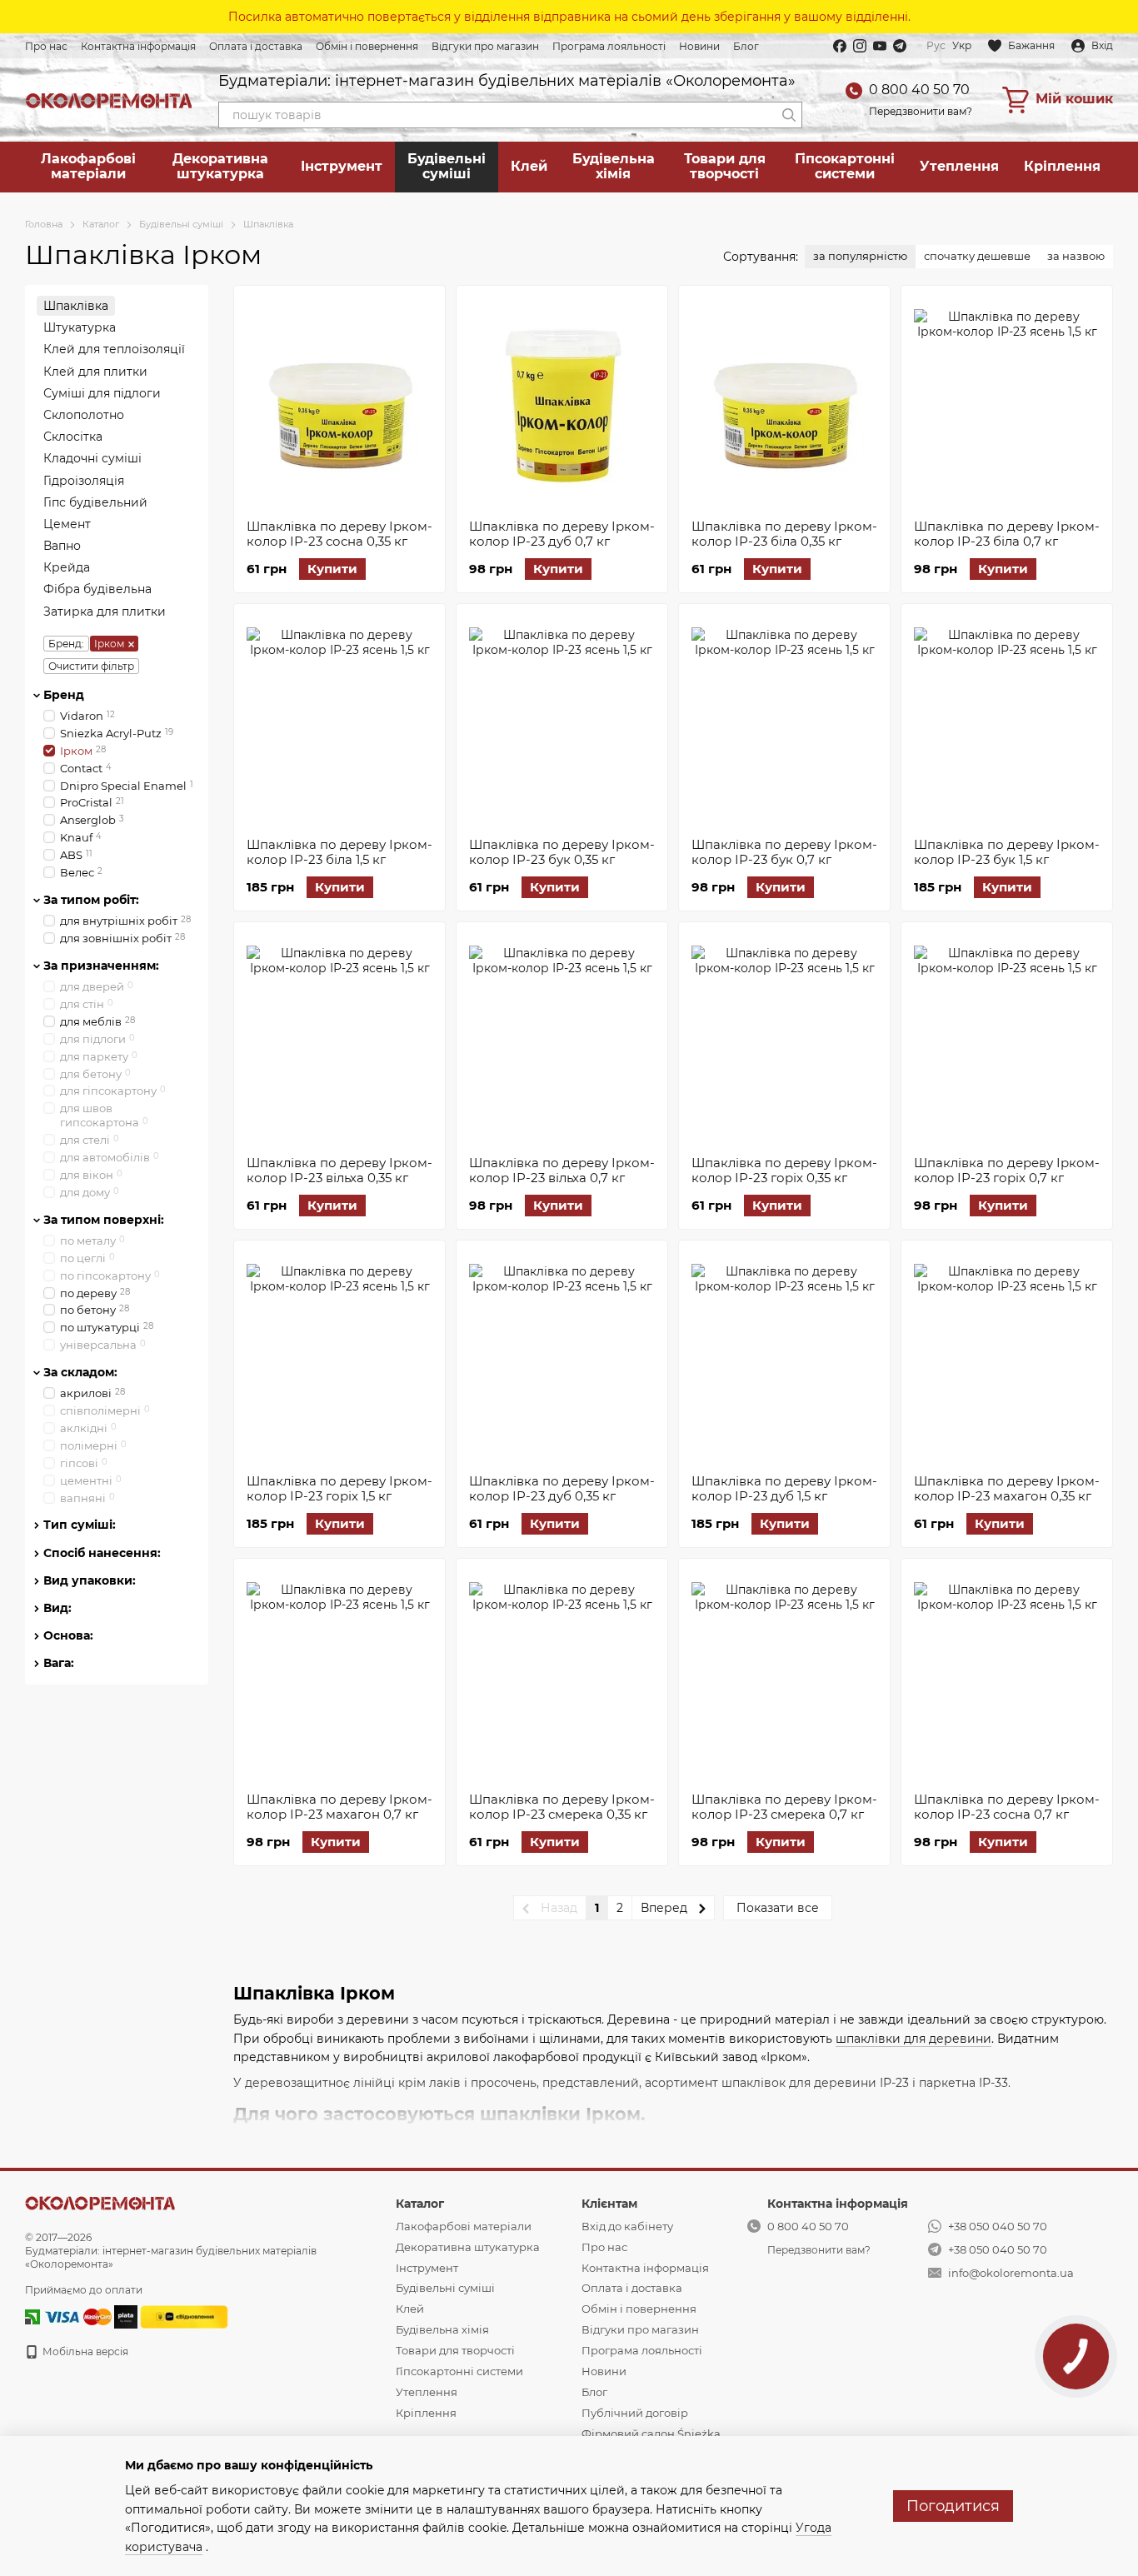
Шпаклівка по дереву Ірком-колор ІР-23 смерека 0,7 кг (784, 1807)
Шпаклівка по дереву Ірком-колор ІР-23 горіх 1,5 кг (339, 1488)
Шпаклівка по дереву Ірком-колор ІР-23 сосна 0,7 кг (1007, 1807)
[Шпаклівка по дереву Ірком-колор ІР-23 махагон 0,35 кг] (1007, 1357)
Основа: (68, 1635)
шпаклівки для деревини (913, 2039)
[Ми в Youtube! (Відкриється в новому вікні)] (880, 46)
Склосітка (73, 437)
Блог (746, 46)
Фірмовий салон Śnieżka (651, 2434)
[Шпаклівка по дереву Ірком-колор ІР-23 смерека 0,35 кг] (562, 1675)
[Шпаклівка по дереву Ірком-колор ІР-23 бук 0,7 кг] (784, 721)
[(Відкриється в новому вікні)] (184, 2316)
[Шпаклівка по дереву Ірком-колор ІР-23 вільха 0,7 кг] (562, 1039)
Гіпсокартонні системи (845, 166)
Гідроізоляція (84, 480)
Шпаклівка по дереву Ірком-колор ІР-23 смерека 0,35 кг (562, 1807)
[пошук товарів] (789, 115)
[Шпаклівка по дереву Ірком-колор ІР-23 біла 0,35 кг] (784, 402)
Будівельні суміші (447, 166)
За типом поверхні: (104, 1219)
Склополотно (84, 415)
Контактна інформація (138, 46)
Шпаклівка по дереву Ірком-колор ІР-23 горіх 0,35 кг (784, 1170)
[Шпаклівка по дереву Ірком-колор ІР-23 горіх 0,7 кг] (1007, 1039)
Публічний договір (635, 2413)
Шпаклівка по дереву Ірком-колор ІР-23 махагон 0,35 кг (1007, 1488)
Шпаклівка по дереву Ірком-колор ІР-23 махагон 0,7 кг (339, 1807)
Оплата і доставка (256, 46)
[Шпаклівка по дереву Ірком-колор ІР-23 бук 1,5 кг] (1007, 721)
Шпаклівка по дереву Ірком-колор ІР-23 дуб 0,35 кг (562, 1488)
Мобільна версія (84, 2351)
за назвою (1076, 256)
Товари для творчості (725, 166)
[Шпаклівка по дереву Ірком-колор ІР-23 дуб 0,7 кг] (562, 402)
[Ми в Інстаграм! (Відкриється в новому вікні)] (860, 46)
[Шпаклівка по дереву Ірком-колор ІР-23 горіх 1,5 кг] (339, 1357)
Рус (936, 46)
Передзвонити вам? (921, 111)
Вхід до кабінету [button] (627, 2226)
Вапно (62, 546)
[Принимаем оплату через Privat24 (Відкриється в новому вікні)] (32, 2316)
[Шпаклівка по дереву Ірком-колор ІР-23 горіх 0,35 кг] (784, 1039)
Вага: (59, 1663)
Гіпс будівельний (95, 502)
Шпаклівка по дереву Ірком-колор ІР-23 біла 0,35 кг (784, 534)
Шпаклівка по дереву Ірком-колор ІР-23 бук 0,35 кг (562, 852)
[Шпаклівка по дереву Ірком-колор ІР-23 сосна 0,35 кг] (339, 402)
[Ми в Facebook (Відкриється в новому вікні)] (840, 46)
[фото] (100, 2202)
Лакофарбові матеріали (88, 166)
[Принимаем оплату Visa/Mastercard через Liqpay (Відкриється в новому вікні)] (77, 2316)
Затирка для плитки (105, 611)
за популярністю (860, 256)
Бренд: (66, 643)
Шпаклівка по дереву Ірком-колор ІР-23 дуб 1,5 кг (784, 1488)
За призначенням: (101, 965)
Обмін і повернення (367, 46)
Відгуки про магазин (485, 46)
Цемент (67, 523)
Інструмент (342, 166)
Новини (699, 46)
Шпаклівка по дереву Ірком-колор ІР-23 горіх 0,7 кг (1007, 1170)
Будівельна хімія (614, 166)
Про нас (46, 46)
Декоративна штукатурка (220, 166)
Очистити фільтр (91, 665)
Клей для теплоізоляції (114, 349)
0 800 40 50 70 (919, 90)
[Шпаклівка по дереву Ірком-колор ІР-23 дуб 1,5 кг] (784, 1357)
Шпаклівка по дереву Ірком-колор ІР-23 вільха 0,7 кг (562, 1170)
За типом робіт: (91, 899)
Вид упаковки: (90, 1580)
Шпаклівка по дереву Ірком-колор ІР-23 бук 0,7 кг (784, 852)
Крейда (67, 567)
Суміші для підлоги (102, 392)
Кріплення (1062, 166)
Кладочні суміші (92, 458)
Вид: (57, 1608)
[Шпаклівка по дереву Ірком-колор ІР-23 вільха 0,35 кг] (339, 1039)
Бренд (64, 694)
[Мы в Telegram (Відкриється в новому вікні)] (900, 46)
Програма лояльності (609, 46)
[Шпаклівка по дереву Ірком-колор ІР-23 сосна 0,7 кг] (1007, 1675)
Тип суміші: (80, 1525)
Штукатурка (80, 327)
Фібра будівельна (97, 589)
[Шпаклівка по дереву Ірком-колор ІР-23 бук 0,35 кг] (562, 721)
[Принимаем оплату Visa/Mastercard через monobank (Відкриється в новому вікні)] (126, 2316)
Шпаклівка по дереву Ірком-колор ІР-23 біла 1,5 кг (339, 852)
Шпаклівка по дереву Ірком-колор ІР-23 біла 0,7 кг (1007, 534)
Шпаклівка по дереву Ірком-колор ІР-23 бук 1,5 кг (1007, 852)
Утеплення (959, 166)
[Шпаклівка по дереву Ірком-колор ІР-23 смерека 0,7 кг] (784, 1675)
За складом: (80, 1372)
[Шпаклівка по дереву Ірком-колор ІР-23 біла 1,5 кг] (339, 721)
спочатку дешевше (977, 256)
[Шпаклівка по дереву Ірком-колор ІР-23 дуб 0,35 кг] (562, 1357)
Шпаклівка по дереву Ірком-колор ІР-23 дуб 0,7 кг (562, 534)
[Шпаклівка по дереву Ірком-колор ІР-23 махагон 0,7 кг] (339, 1675)
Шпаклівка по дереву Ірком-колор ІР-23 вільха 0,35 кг (339, 1170)
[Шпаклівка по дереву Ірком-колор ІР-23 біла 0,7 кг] (1007, 402)
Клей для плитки (95, 371)
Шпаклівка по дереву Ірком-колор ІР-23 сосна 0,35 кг (339, 534)
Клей (529, 166)
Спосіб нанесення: (102, 1552)
